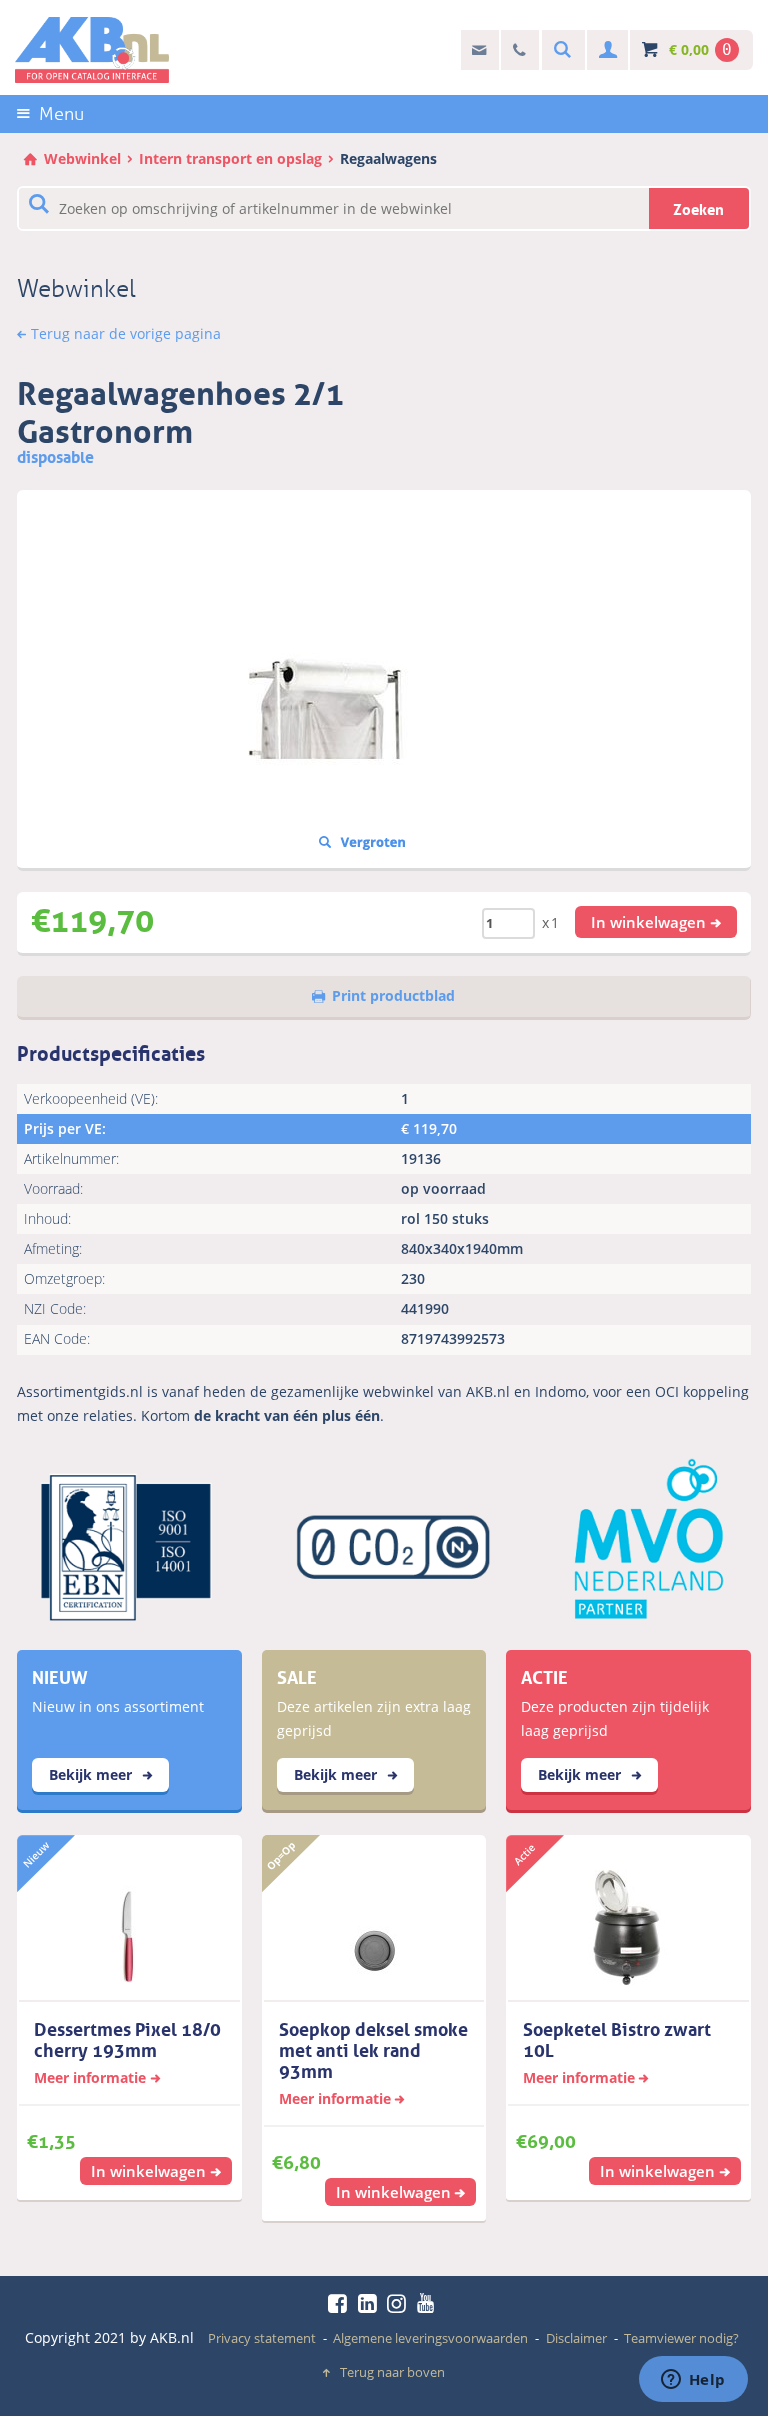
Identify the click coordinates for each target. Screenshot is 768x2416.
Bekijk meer (92, 1774)
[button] (656, 922)
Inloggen (605, 50)
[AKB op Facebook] (341, 2303)
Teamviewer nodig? (681, 2338)
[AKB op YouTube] (428, 2303)
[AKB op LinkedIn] (371, 2303)
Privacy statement (262, 2338)
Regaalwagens (388, 158)
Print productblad (393, 995)
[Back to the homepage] (92, 50)
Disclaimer (576, 2338)
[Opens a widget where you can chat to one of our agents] (693, 2381)
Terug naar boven (392, 2372)
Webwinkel (82, 158)
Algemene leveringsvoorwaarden (430, 2338)
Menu (61, 114)
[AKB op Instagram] (400, 2303)
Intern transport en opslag (230, 158)
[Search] (560, 50)
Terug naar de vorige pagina (126, 333)
